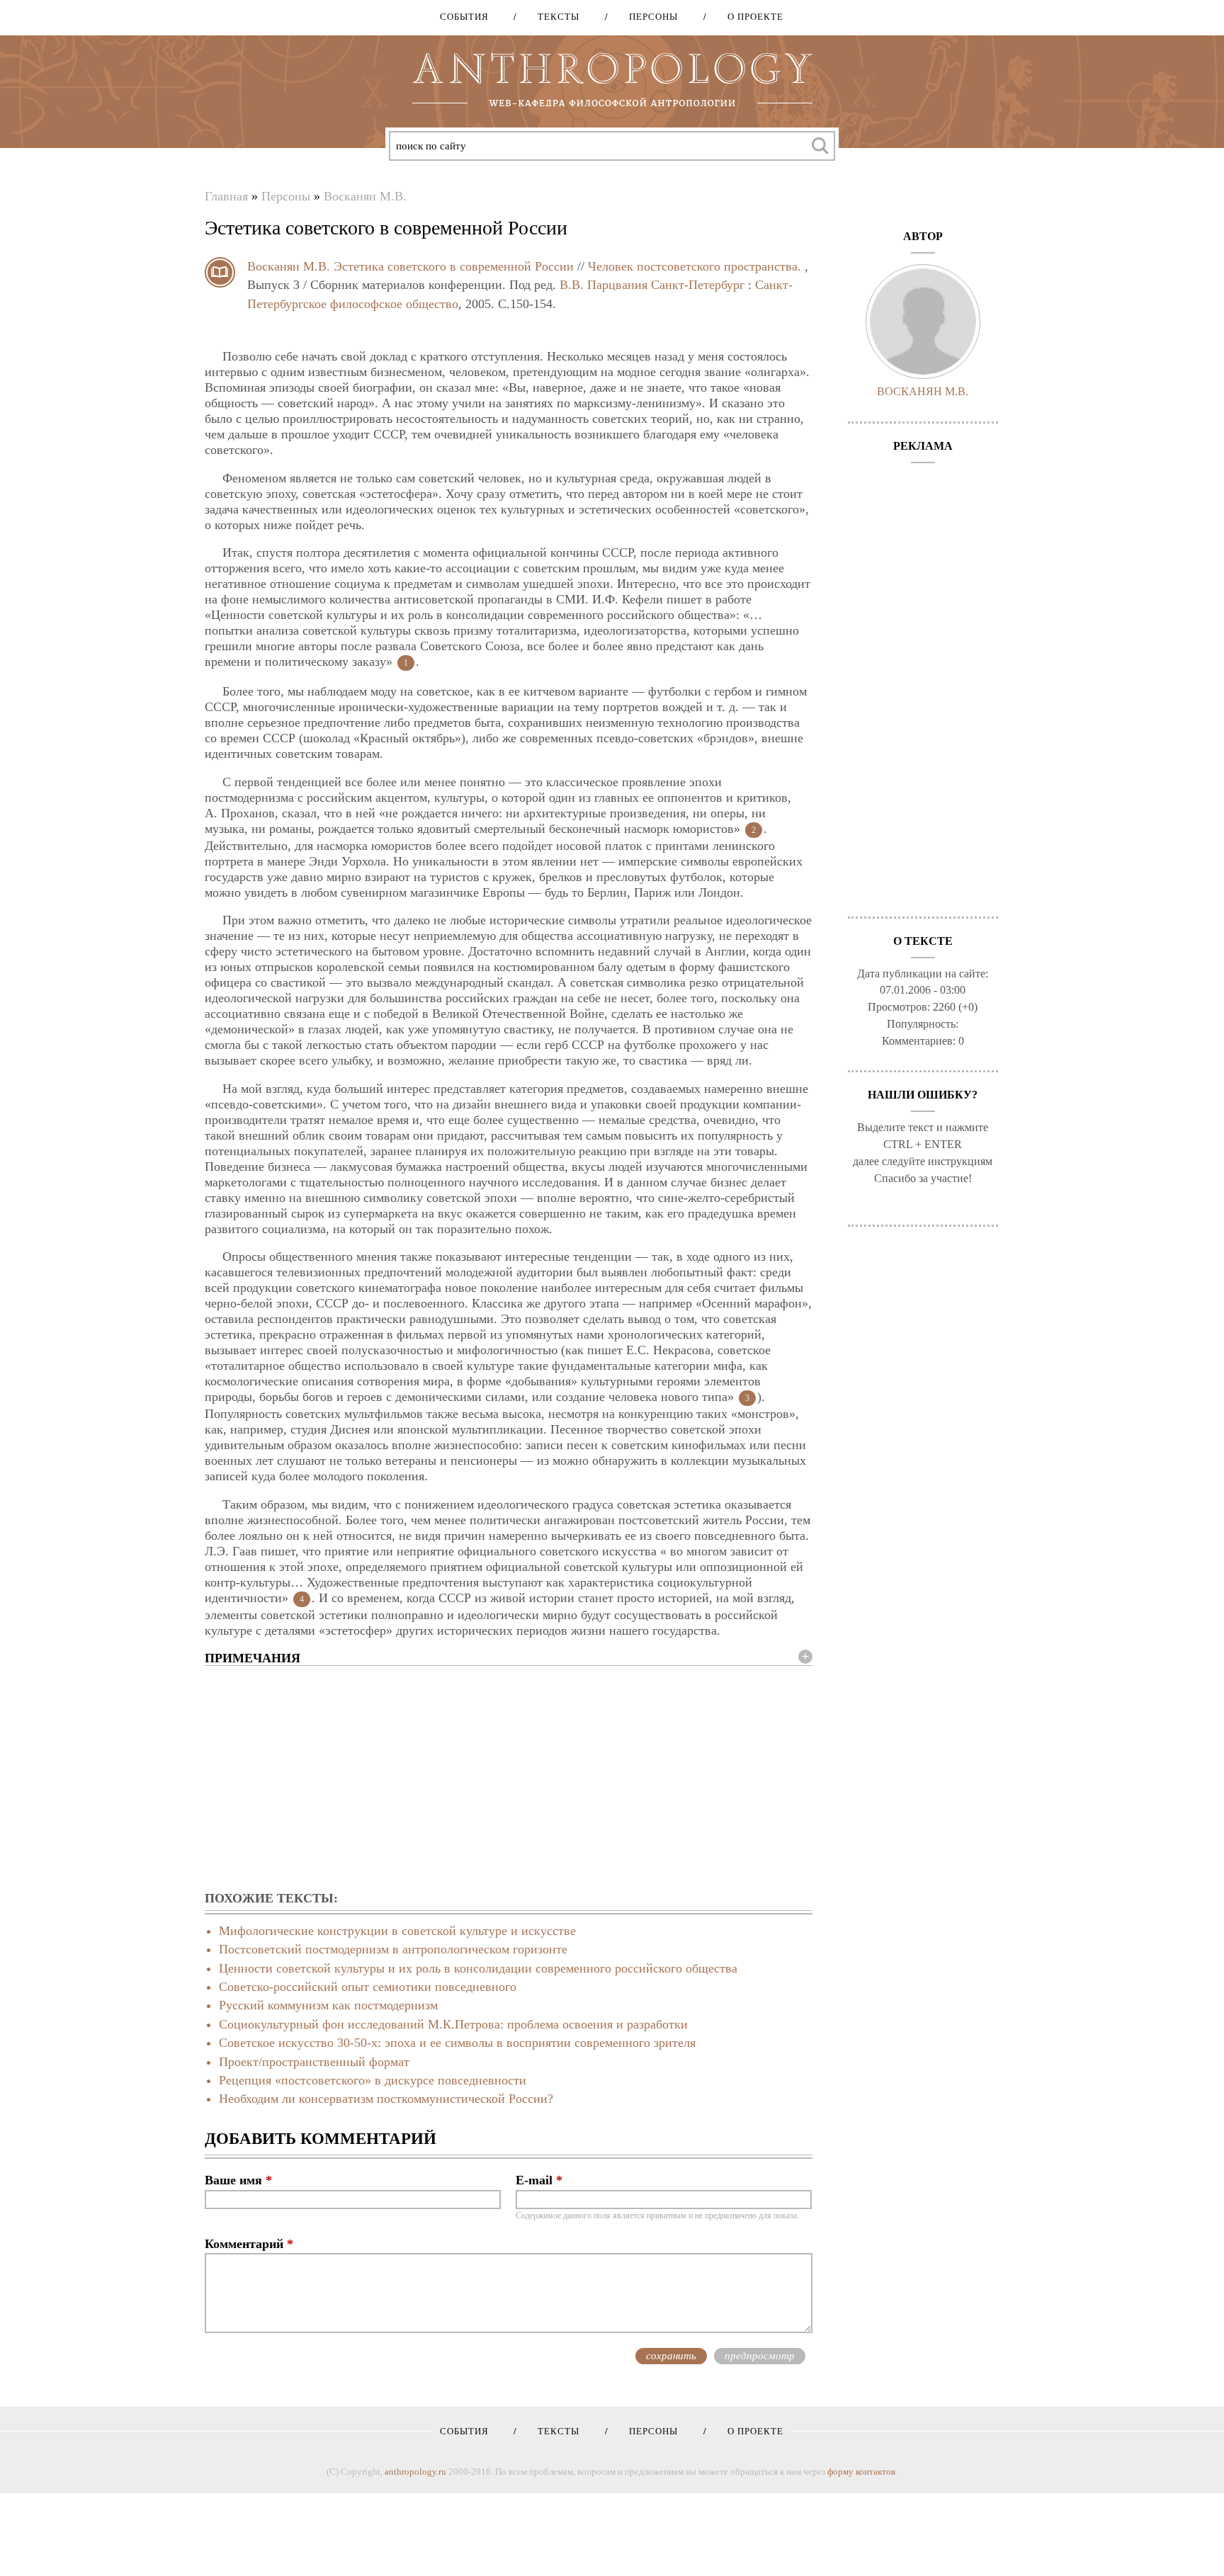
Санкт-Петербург (698, 285)
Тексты (554, 17)
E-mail (539, 2180)
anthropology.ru (415, 2472)
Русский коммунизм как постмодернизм (328, 2005)
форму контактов (861, 2472)
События (464, 17)
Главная (226, 196)
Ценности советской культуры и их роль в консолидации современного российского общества (478, 1968)
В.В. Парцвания (603, 285)
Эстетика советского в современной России (454, 266)
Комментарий (249, 2244)
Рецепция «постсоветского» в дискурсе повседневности (373, 2080)
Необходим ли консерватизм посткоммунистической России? (386, 2099)
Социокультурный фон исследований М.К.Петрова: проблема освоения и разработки (453, 2024)
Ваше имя (238, 2180)
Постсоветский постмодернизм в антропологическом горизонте (393, 1949)
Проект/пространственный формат (314, 2062)
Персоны (648, 17)
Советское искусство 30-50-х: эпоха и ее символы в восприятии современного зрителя (457, 2043)
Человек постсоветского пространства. (695, 266)
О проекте (750, 17)
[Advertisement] (509, 1779)
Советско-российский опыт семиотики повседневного (368, 1987)
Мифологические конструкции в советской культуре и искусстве (397, 1931)
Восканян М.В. (365, 196)
